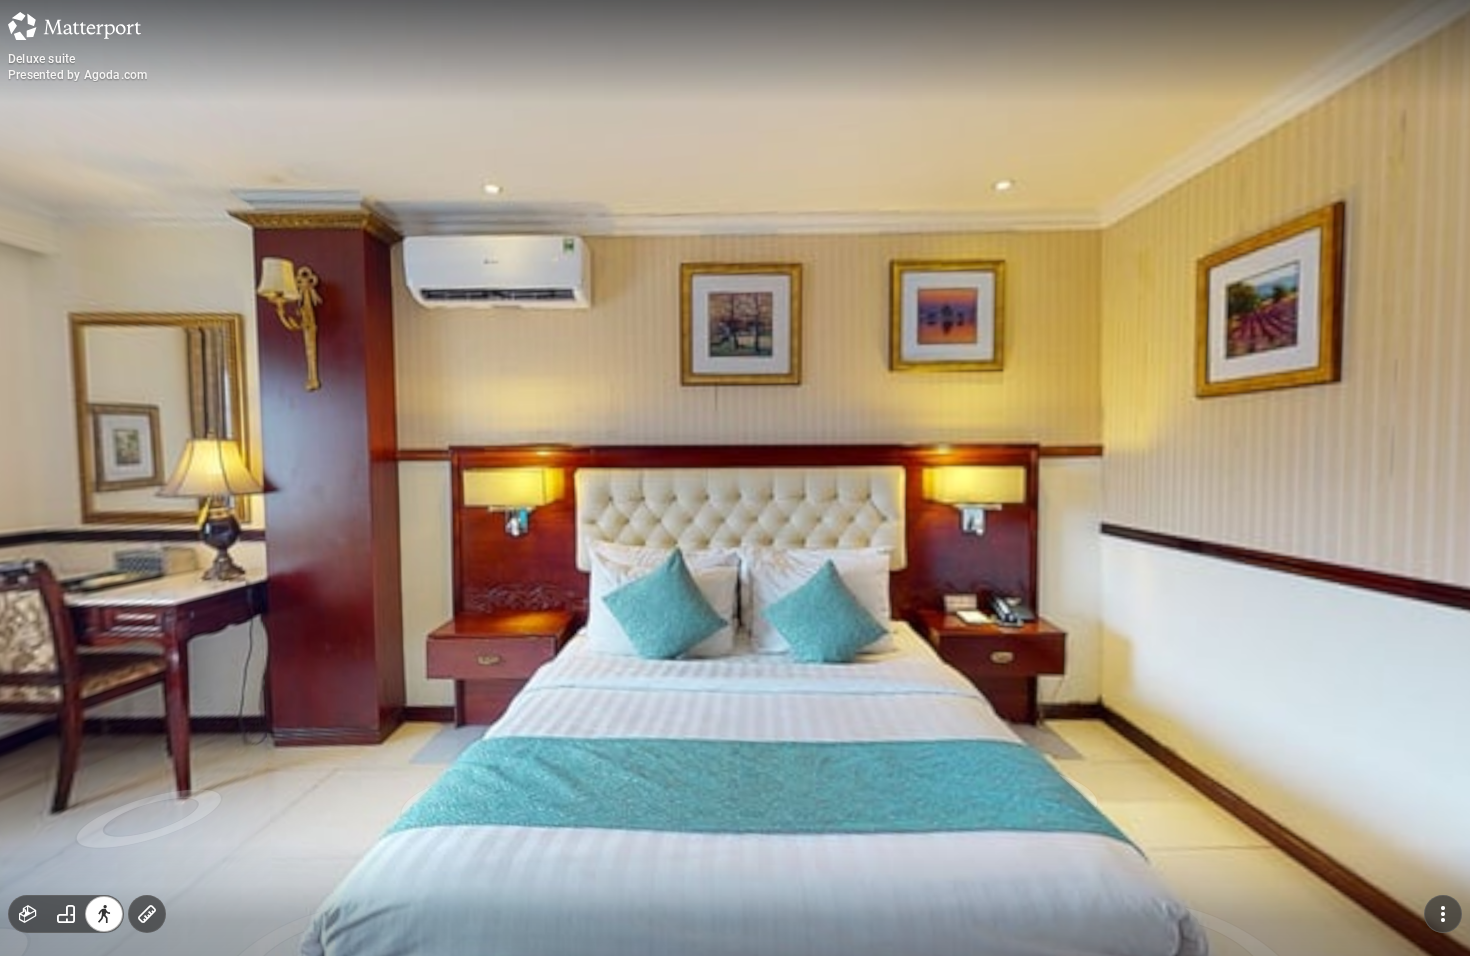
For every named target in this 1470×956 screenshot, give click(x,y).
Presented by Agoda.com (77, 75)
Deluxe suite (41, 59)
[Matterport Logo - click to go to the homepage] (74, 26)
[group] (66, 914)
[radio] (28, 914)
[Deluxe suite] (735, 478)
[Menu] (1443, 914)
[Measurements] (147, 914)
